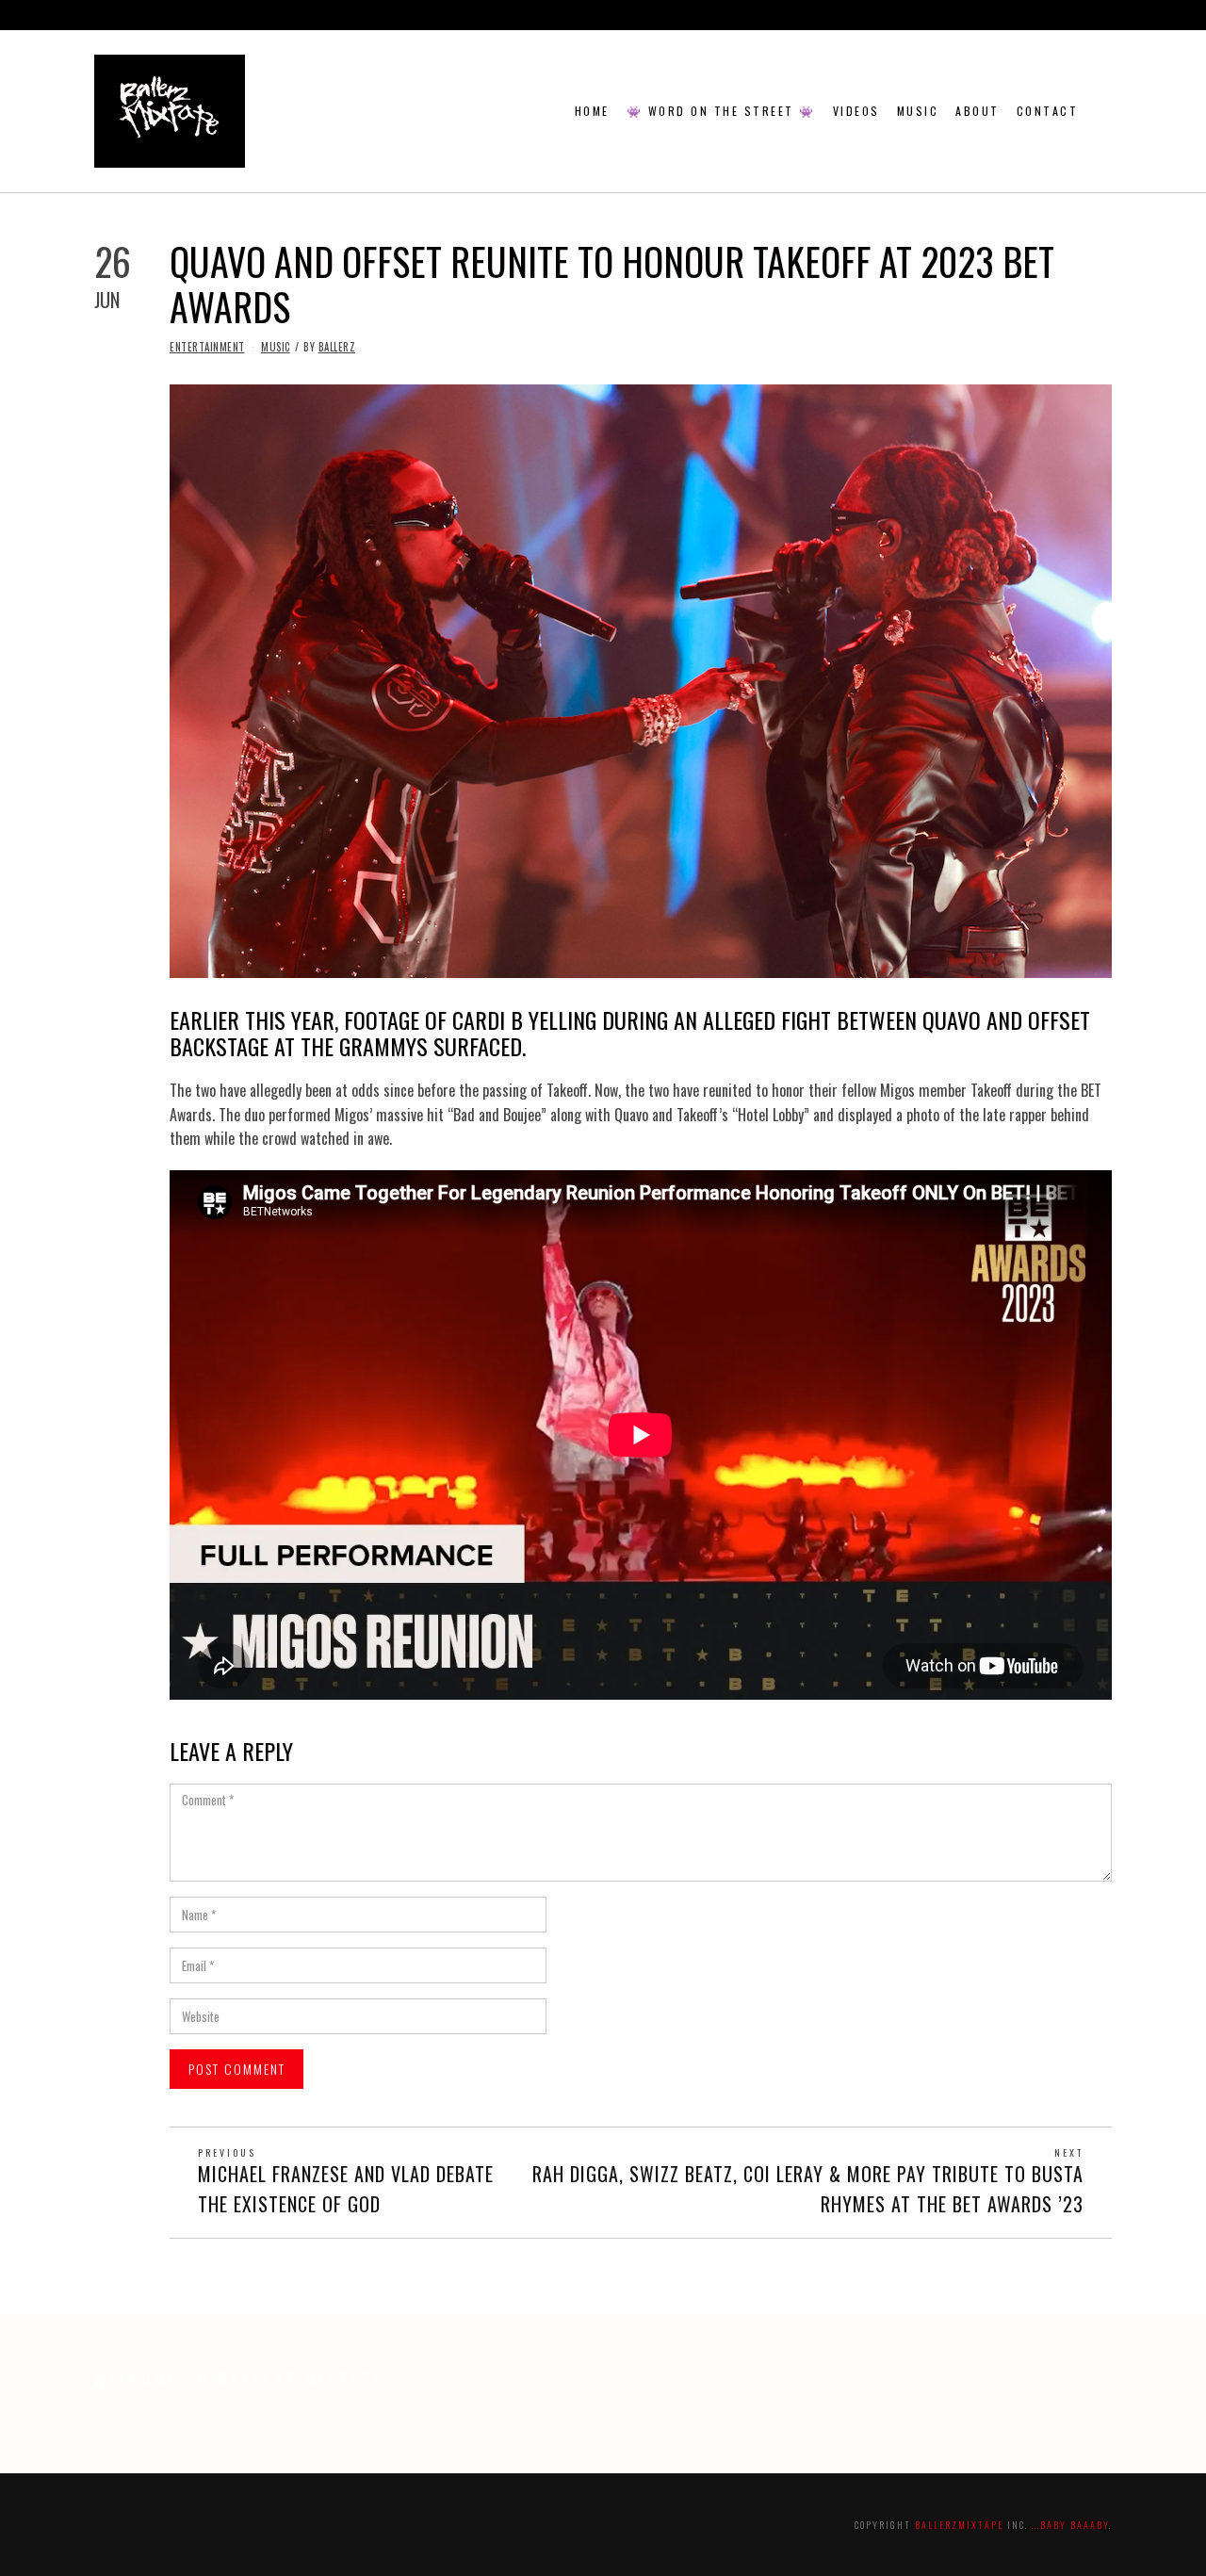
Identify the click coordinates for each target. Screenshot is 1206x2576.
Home (592, 111)
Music (918, 111)
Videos (856, 111)
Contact (1048, 111)
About (978, 111)
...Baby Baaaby (1070, 2525)
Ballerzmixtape (959, 2525)
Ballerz (337, 347)
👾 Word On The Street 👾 (721, 111)
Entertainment (207, 347)
